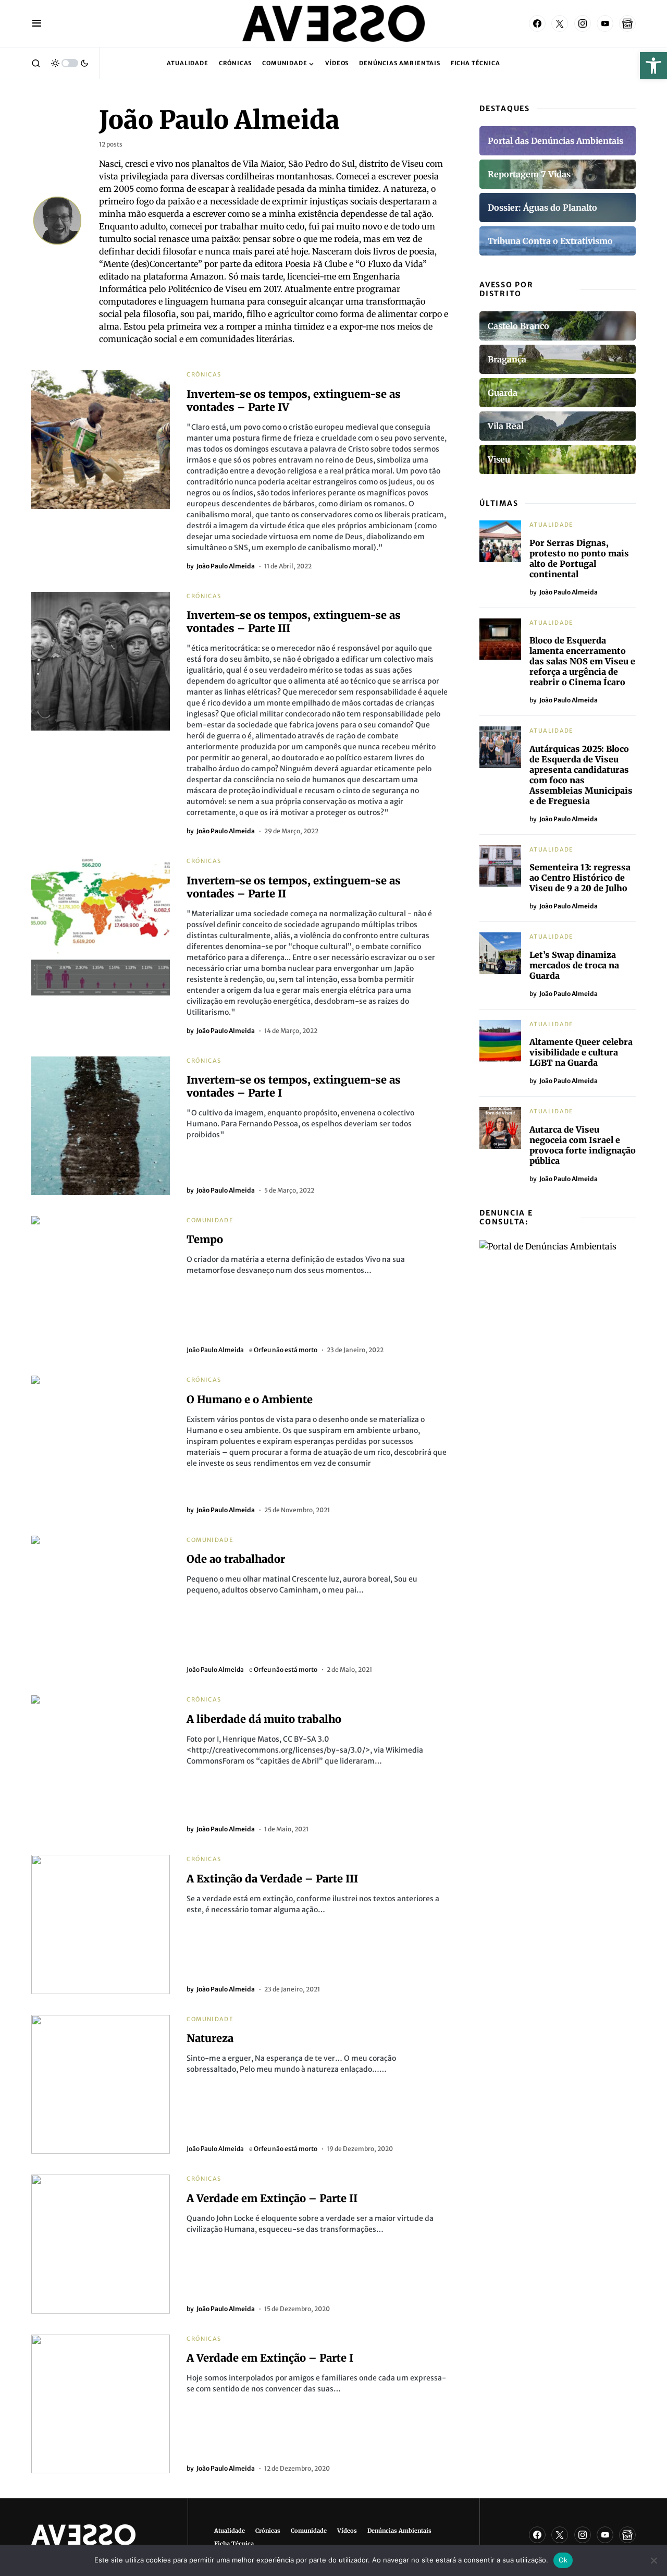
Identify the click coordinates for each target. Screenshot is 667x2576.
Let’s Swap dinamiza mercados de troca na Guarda (574, 965)
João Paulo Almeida (215, 1350)
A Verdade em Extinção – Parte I (270, 2358)
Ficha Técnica (234, 2544)
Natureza (210, 2038)
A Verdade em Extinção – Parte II (272, 2198)
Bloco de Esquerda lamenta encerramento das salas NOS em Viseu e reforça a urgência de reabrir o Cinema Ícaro (582, 661)
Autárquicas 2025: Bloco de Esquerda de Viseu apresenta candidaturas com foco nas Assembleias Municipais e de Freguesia (581, 775)
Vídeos (347, 2531)
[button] (653, 66)
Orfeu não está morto (286, 1350)
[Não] (654, 2560)
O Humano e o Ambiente (250, 1399)
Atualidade (552, 525)
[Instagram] (583, 23)
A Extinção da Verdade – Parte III (272, 1879)
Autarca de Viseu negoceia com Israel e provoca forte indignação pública (583, 1145)
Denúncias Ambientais (399, 2531)
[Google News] (627, 23)
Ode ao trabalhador (236, 1559)
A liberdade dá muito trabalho (264, 1719)
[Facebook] (537, 23)
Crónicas (204, 374)
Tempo (205, 1239)
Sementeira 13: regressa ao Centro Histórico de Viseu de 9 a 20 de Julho (580, 878)
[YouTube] (605, 23)
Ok (563, 2560)
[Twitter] (560, 23)
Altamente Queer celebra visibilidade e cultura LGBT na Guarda (581, 1052)
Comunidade (210, 1220)
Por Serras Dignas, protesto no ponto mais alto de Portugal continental (579, 558)
